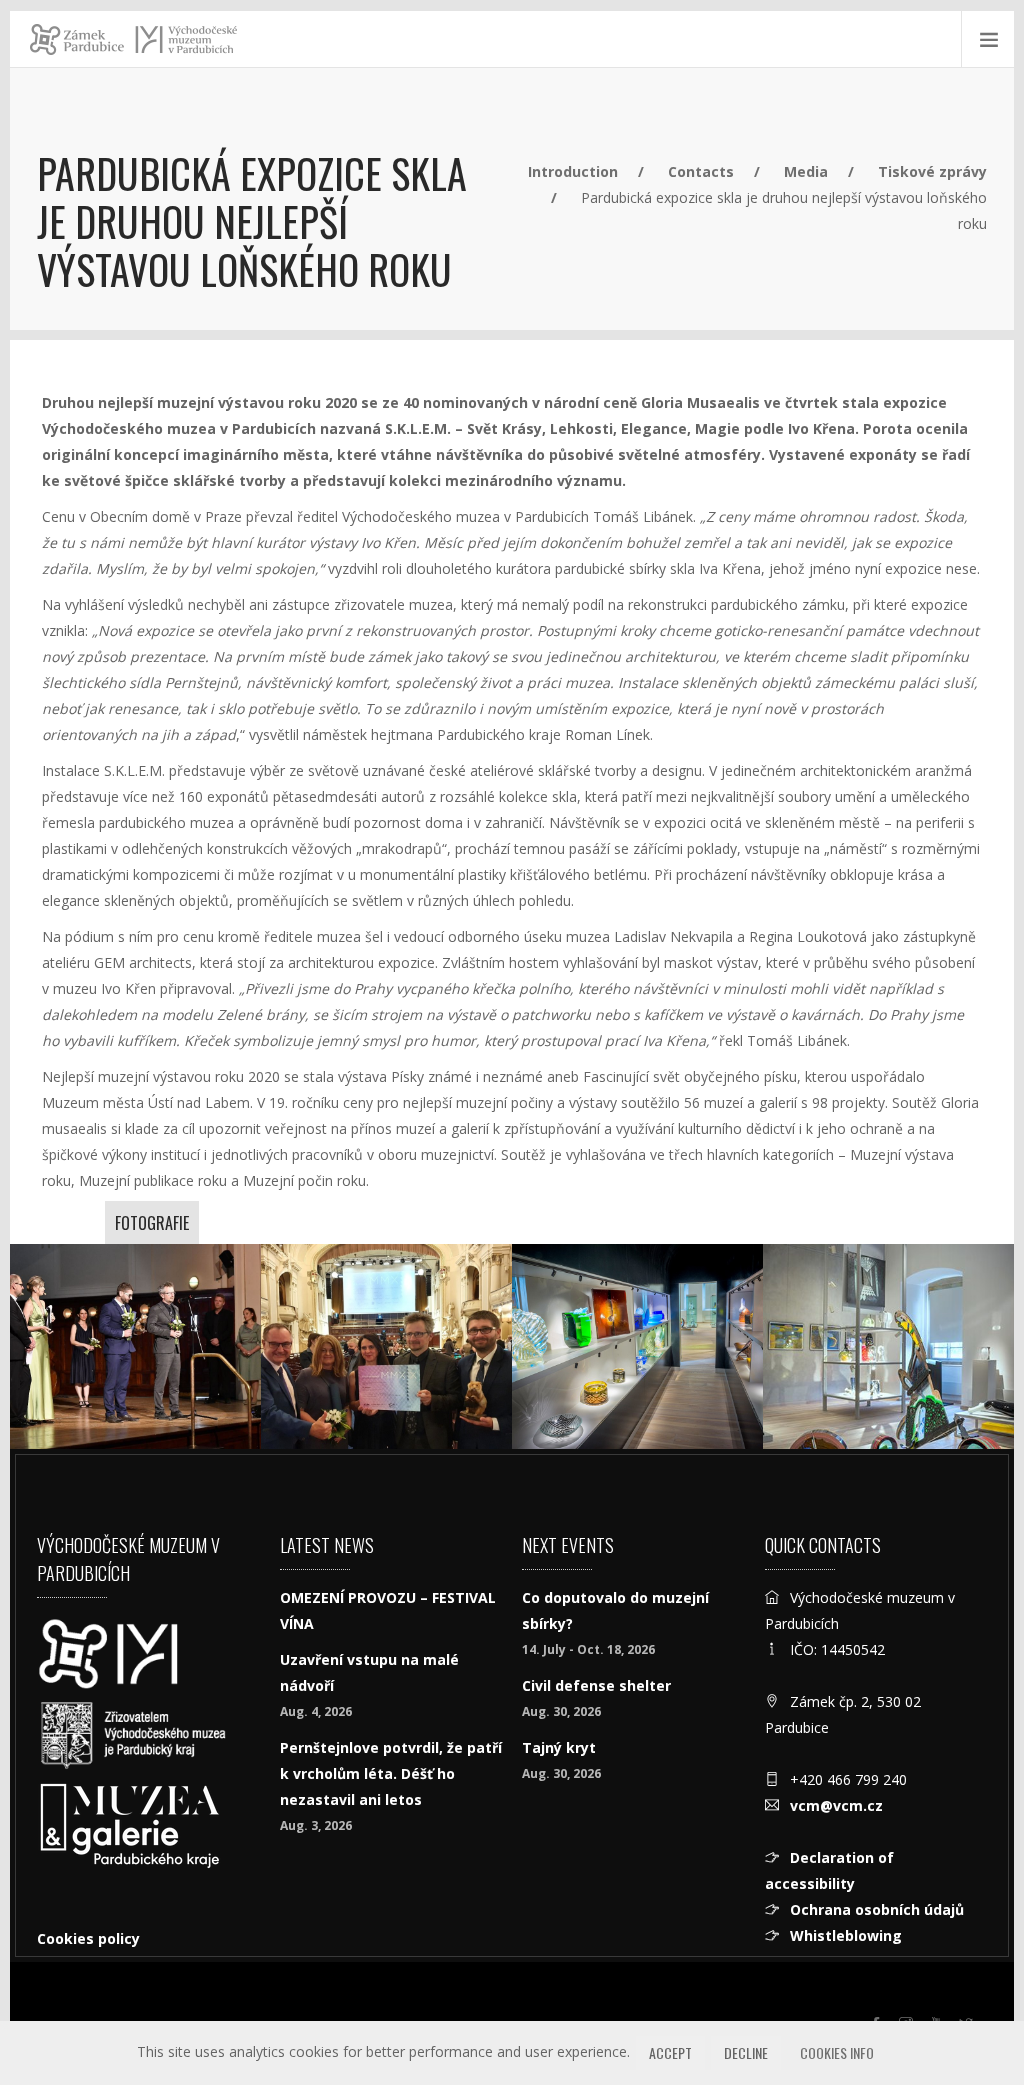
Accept (670, 2052)
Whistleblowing (846, 1935)
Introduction (573, 171)
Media (806, 171)
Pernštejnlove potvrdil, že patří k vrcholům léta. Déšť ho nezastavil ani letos (391, 1773)
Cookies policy (88, 1938)
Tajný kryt (559, 1747)
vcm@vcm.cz (836, 1805)
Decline (746, 2052)
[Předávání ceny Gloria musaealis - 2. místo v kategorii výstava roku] (135, 1346)
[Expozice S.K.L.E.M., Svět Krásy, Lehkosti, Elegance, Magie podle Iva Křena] (637, 1346)
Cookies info (837, 2052)
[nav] (968, 2009)
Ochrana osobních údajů (877, 1909)
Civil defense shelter (596, 1685)
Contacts (701, 171)
